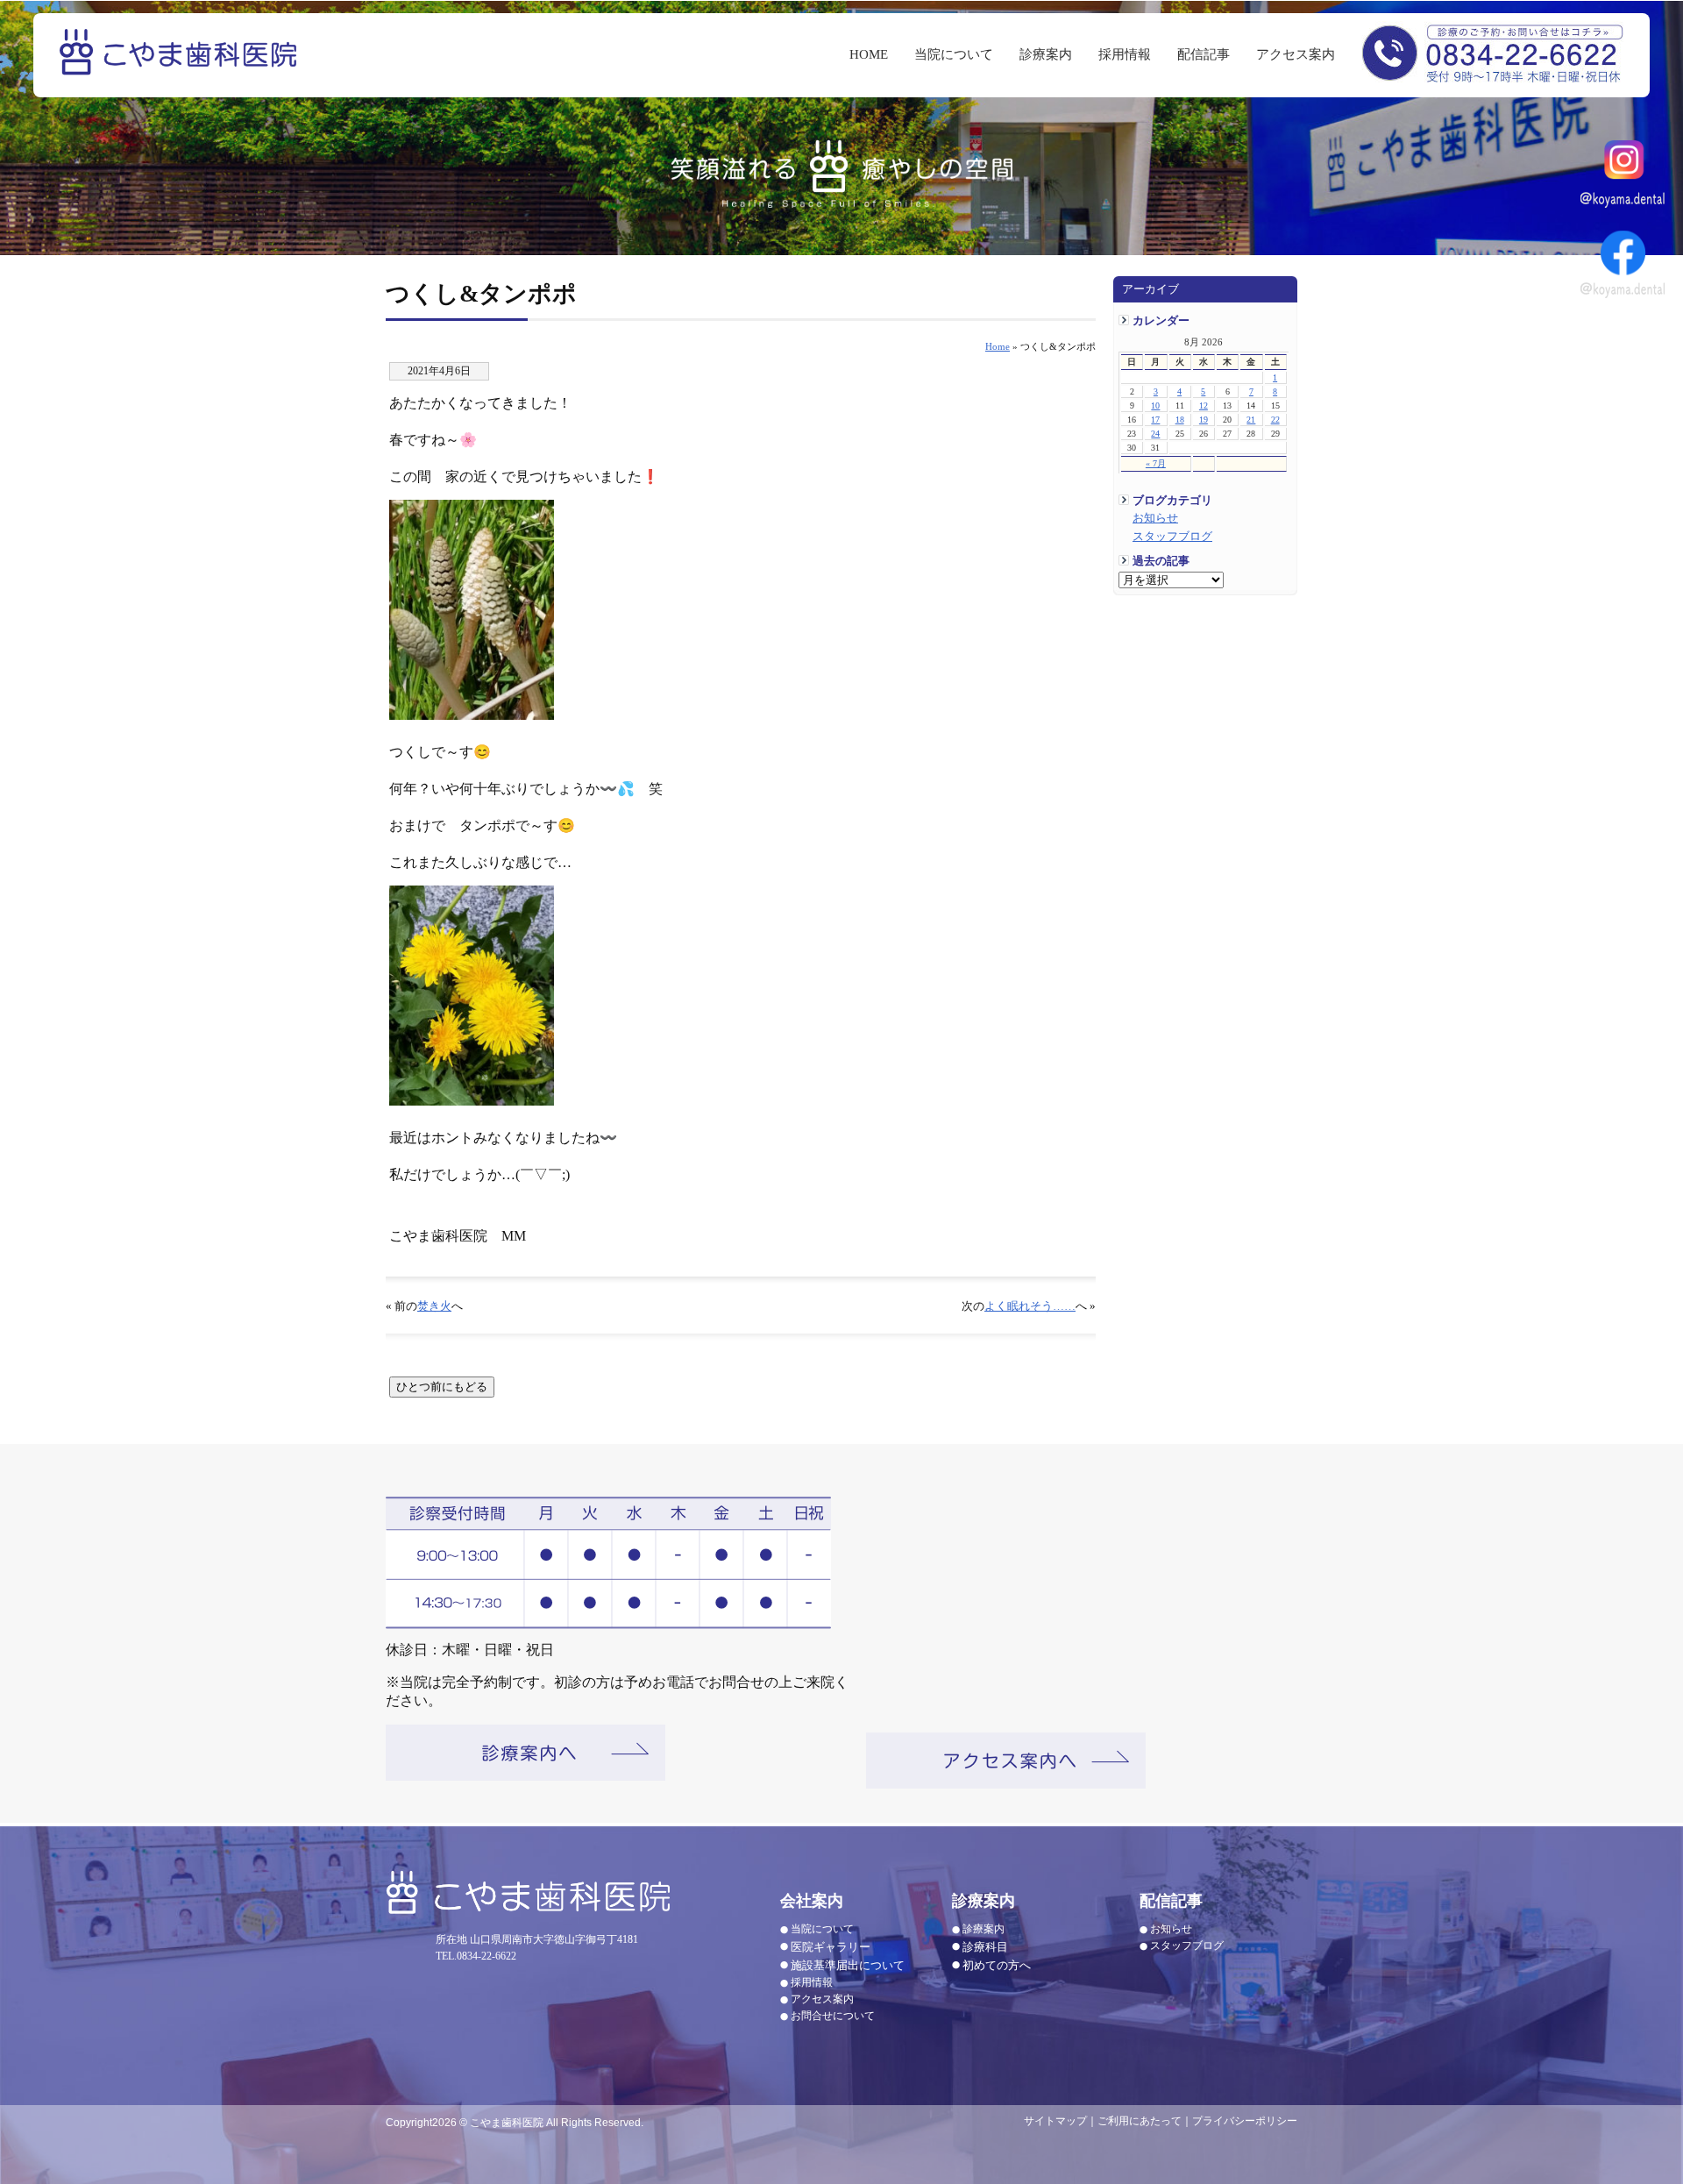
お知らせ (1155, 518)
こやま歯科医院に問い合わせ (1492, 52)
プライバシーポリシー (1245, 2121)
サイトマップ (1055, 2121)
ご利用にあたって (1140, 2121)
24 (1155, 434)
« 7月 (1156, 463)
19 (1204, 420)
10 (1155, 405)
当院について (954, 54)
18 (1180, 420)
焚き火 (434, 1306)
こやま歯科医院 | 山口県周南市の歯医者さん (181, 64)
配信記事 (1204, 54)
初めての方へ (997, 1965)
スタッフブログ (1172, 537)
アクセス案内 (1296, 54)
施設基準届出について (848, 1965)
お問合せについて (833, 2016)
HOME (869, 54)
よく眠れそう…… (1030, 1306)
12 (1204, 405)
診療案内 (1046, 54)
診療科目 (985, 1947)
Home (998, 346)
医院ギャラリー (831, 1947)
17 (1155, 420)
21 (1251, 420)
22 (1275, 420)
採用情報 (1125, 54)
